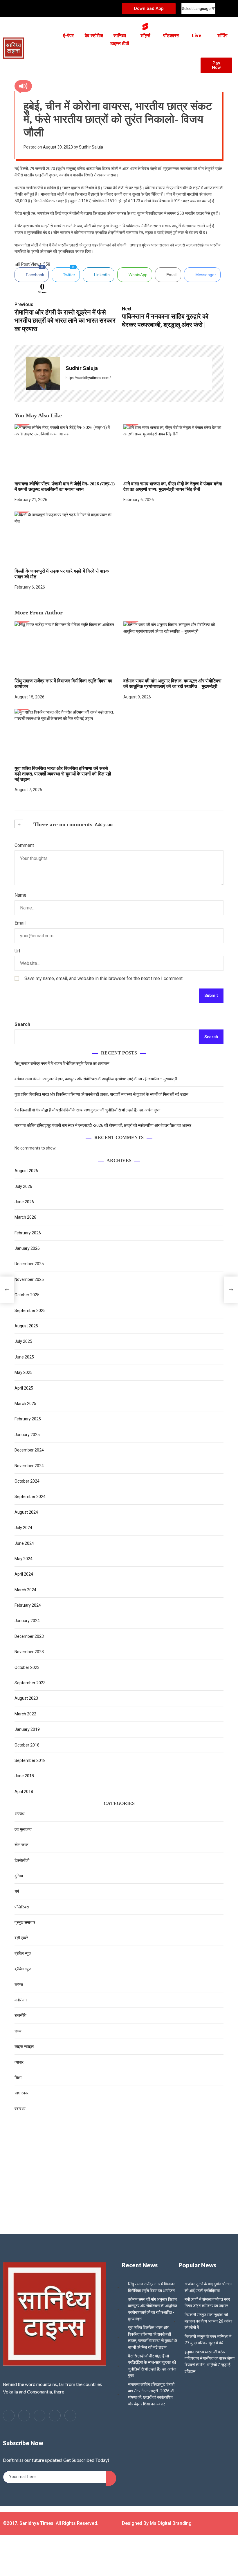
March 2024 (25, 1590)
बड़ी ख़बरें (21, 1938)
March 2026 (25, 1217)
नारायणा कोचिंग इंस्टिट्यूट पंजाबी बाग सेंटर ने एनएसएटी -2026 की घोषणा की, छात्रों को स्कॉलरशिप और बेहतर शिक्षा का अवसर (103, 1125)
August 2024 (26, 1512)
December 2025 (29, 1264)
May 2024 (24, 1559)
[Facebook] (9, 2416)
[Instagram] (70, 2416)
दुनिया (19, 1876)
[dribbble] (55, 2416)
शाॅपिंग (222, 36)
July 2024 (23, 1528)
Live (197, 36)
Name (20, 895)
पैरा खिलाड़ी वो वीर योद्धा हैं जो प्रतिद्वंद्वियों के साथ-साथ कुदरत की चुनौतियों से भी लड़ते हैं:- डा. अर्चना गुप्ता (87, 1110)
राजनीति (20, 2015)
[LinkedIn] (39, 2416)
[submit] (111, 2478)
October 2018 (27, 1745)
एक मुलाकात (23, 1829)
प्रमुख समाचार (25, 1922)
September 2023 (30, 1683)
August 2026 (26, 1171)
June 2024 (24, 1543)
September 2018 (30, 1760)
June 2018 (24, 1776)
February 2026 (28, 1233)
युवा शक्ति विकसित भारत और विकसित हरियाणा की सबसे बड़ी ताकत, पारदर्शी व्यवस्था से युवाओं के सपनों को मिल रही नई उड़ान (63, 774)
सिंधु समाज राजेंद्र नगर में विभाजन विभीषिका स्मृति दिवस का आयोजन (62, 1063)
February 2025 (28, 1419)
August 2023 (26, 1698)
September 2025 (30, 1311)
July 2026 (23, 1186)
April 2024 (24, 1574)
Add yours (104, 825)
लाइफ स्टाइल (24, 2046)
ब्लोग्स (19, 1985)
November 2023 (29, 1652)
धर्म (17, 1891)
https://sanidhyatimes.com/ (88, 378)
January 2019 (27, 1729)
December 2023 (29, 1636)
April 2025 (24, 1388)
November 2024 (29, 1466)
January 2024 (27, 1621)
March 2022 (25, 1714)
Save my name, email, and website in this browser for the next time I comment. (104, 978)
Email (20, 923)
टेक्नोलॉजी (22, 1860)
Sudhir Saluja (91, 147)
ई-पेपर (68, 36)
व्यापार (19, 2062)
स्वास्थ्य (20, 2109)
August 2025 (26, 1326)
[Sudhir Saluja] (43, 373)
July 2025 (23, 1341)
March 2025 (25, 1404)
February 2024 (28, 1605)
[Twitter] (24, 2416)
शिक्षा (18, 2078)
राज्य (18, 2031)
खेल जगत (21, 1845)
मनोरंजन (21, 2000)
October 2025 (27, 1295)
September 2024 (30, 1497)
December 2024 (29, 1450)
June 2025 (24, 1357)
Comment (24, 845)
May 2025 (24, 1372)
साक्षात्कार (21, 2093)
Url (17, 951)
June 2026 (24, 1202)
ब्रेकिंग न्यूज (23, 1953)
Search (22, 1024)
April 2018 (24, 1792)
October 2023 (27, 1667)
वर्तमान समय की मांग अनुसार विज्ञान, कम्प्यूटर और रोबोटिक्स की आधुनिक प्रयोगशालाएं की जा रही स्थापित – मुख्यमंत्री (172, 684)
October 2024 (27, 1481)
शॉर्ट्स (145, 36)
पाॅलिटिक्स (22, 1907)
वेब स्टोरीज (94, 36)
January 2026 (27, 1248)
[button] (114, 63)
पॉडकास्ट (171, 36)
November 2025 (29, 1279)
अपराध (19, 1814)
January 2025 (27, 1435)
